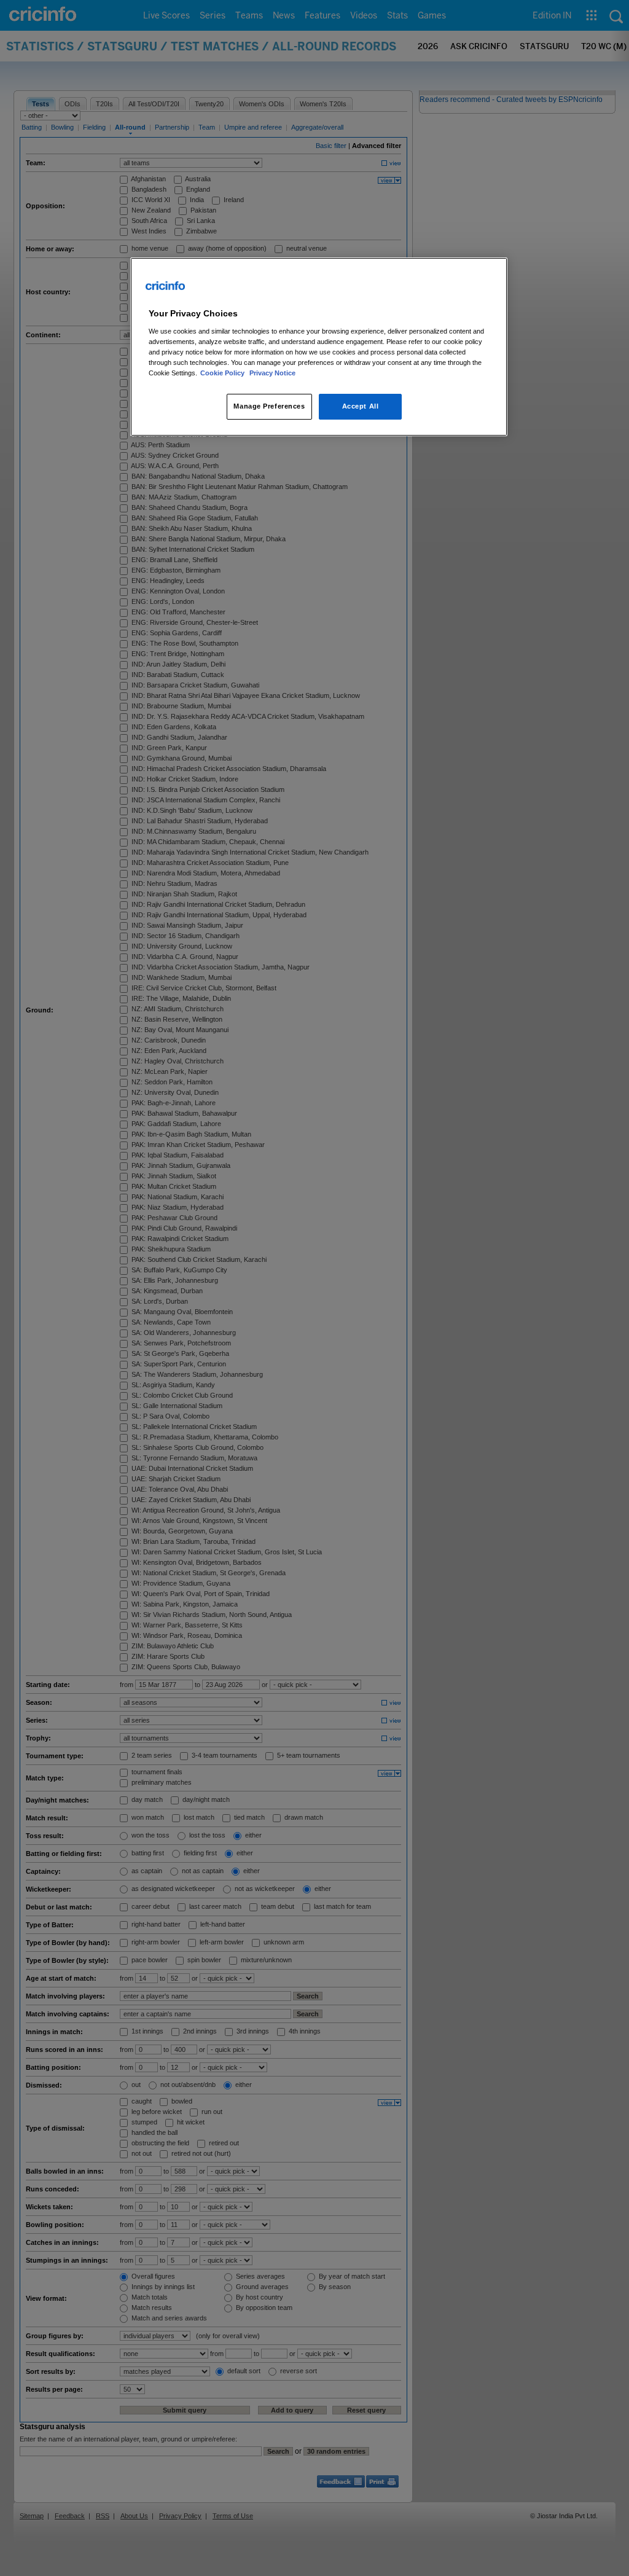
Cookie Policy (223, 373)
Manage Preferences (269, 406)
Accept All (361, 406)
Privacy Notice (272, 373)
